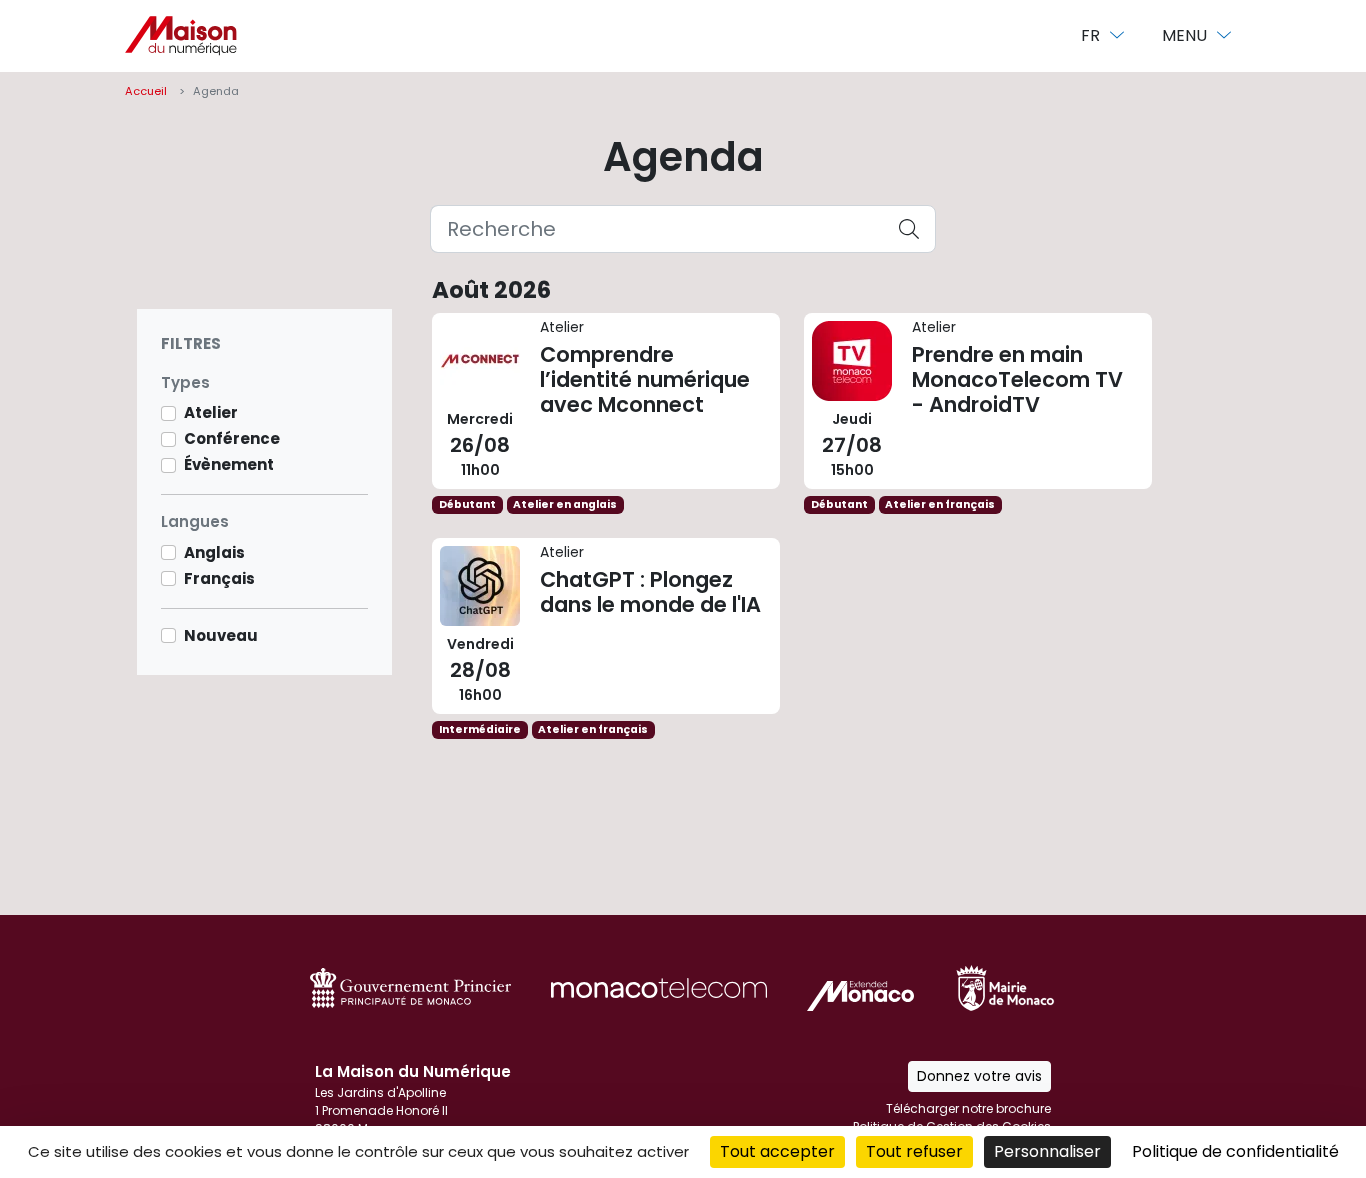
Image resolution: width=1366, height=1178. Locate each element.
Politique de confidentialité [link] (1235, 1151)
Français (219, 578)
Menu (1186, 35)
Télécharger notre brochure (968, 1108)
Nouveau (221, 635)
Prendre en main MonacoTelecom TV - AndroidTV (978, 401)
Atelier (211, 412)
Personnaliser (1047, 1151)
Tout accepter (777, 1151)
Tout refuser (914, 1151)
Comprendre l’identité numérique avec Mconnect (606, 401)
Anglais (214, 552)
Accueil (146, 91)
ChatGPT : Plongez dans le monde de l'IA (606, 626)
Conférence (232, 438)
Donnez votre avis (979, 1076)
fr (1092, 35)
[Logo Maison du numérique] (181, 36)
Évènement (229, 464)
